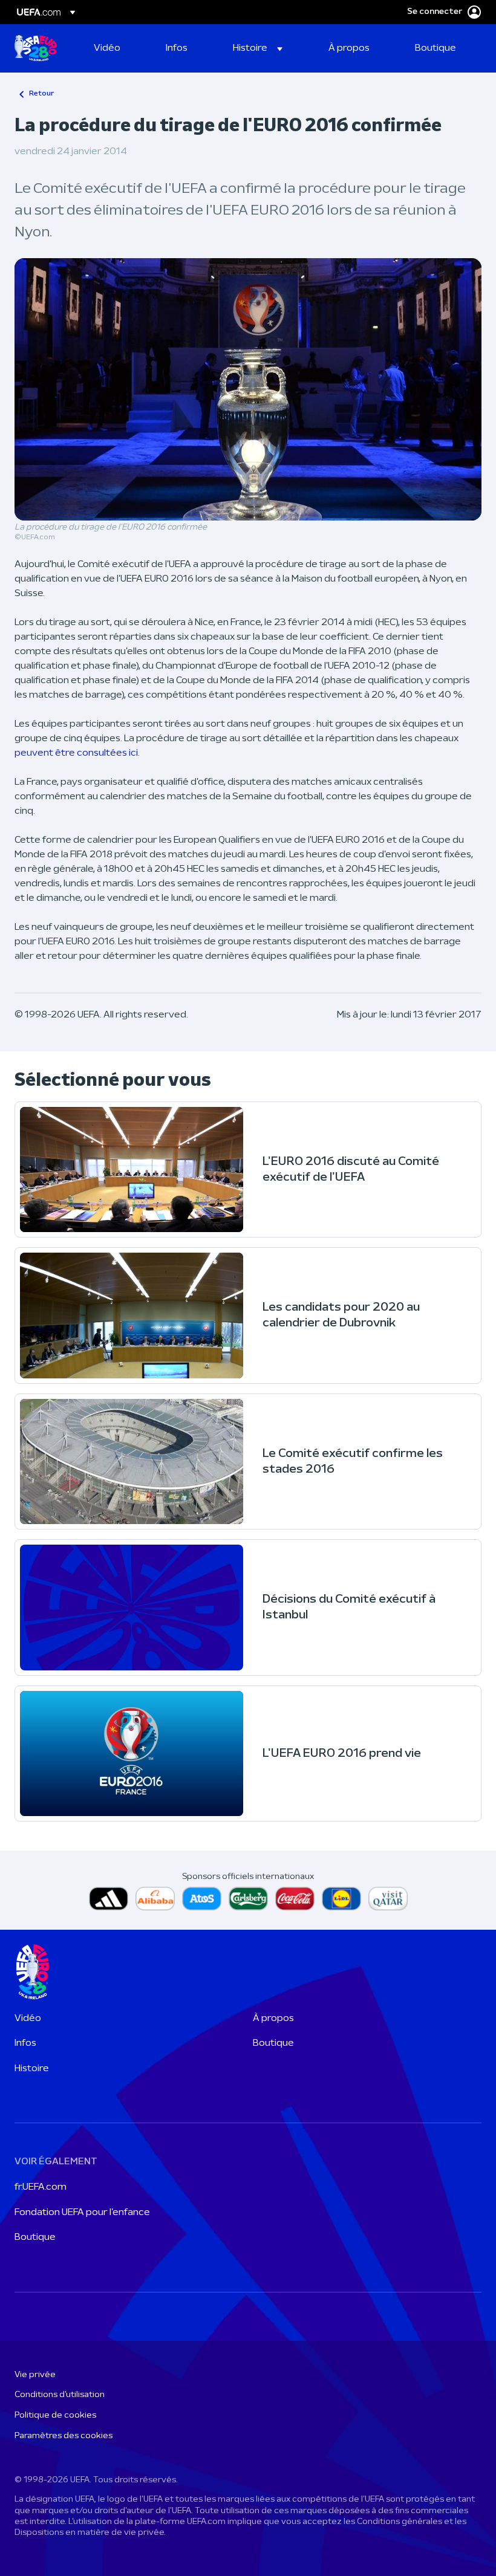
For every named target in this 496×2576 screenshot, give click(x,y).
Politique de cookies (55, 2415)
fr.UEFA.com (41, 2187)
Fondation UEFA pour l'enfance (82, 2213)
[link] (107, 48)
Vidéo (28, 2019)
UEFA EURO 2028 (36, 48)
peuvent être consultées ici (76, 753)
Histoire (32, 2069)
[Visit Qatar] (388, 1899)
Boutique (273, 2043)
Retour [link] (41, 94)
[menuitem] (115, 48)
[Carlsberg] (248, 1899)
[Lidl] (341, 1899)
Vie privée (35, 2375)
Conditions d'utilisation (60, 2395)
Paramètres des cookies (64, 2436)
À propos (273, 2019)
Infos (25, 2043)
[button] (258, 48)
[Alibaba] (155, 1899)
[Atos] (202, 1899)
